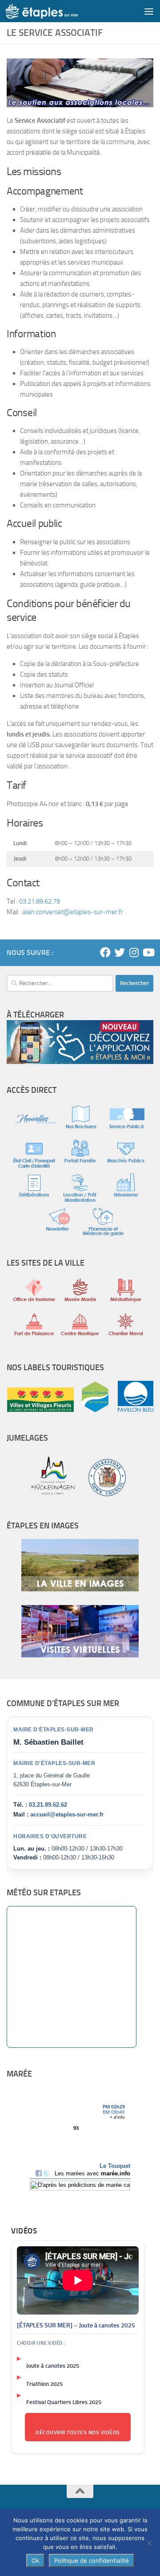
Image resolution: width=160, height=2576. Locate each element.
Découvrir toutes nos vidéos (78, 2432)
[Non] (149, 2543)
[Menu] (149, 11)
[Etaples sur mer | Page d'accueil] (54, 11)
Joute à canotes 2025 (53, 2366)
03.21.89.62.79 (40, 901)
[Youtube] (148, 952)
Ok (35, 2560)
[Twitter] (120, 952)
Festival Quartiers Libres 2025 (64, 2402)
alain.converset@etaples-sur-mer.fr (73, 912)
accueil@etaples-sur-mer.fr (67, 1814)
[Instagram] (134, 952)
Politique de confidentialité (92, 2560)
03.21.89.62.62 (48, 1805)
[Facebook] (105, 952)
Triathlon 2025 (44, 2384)
